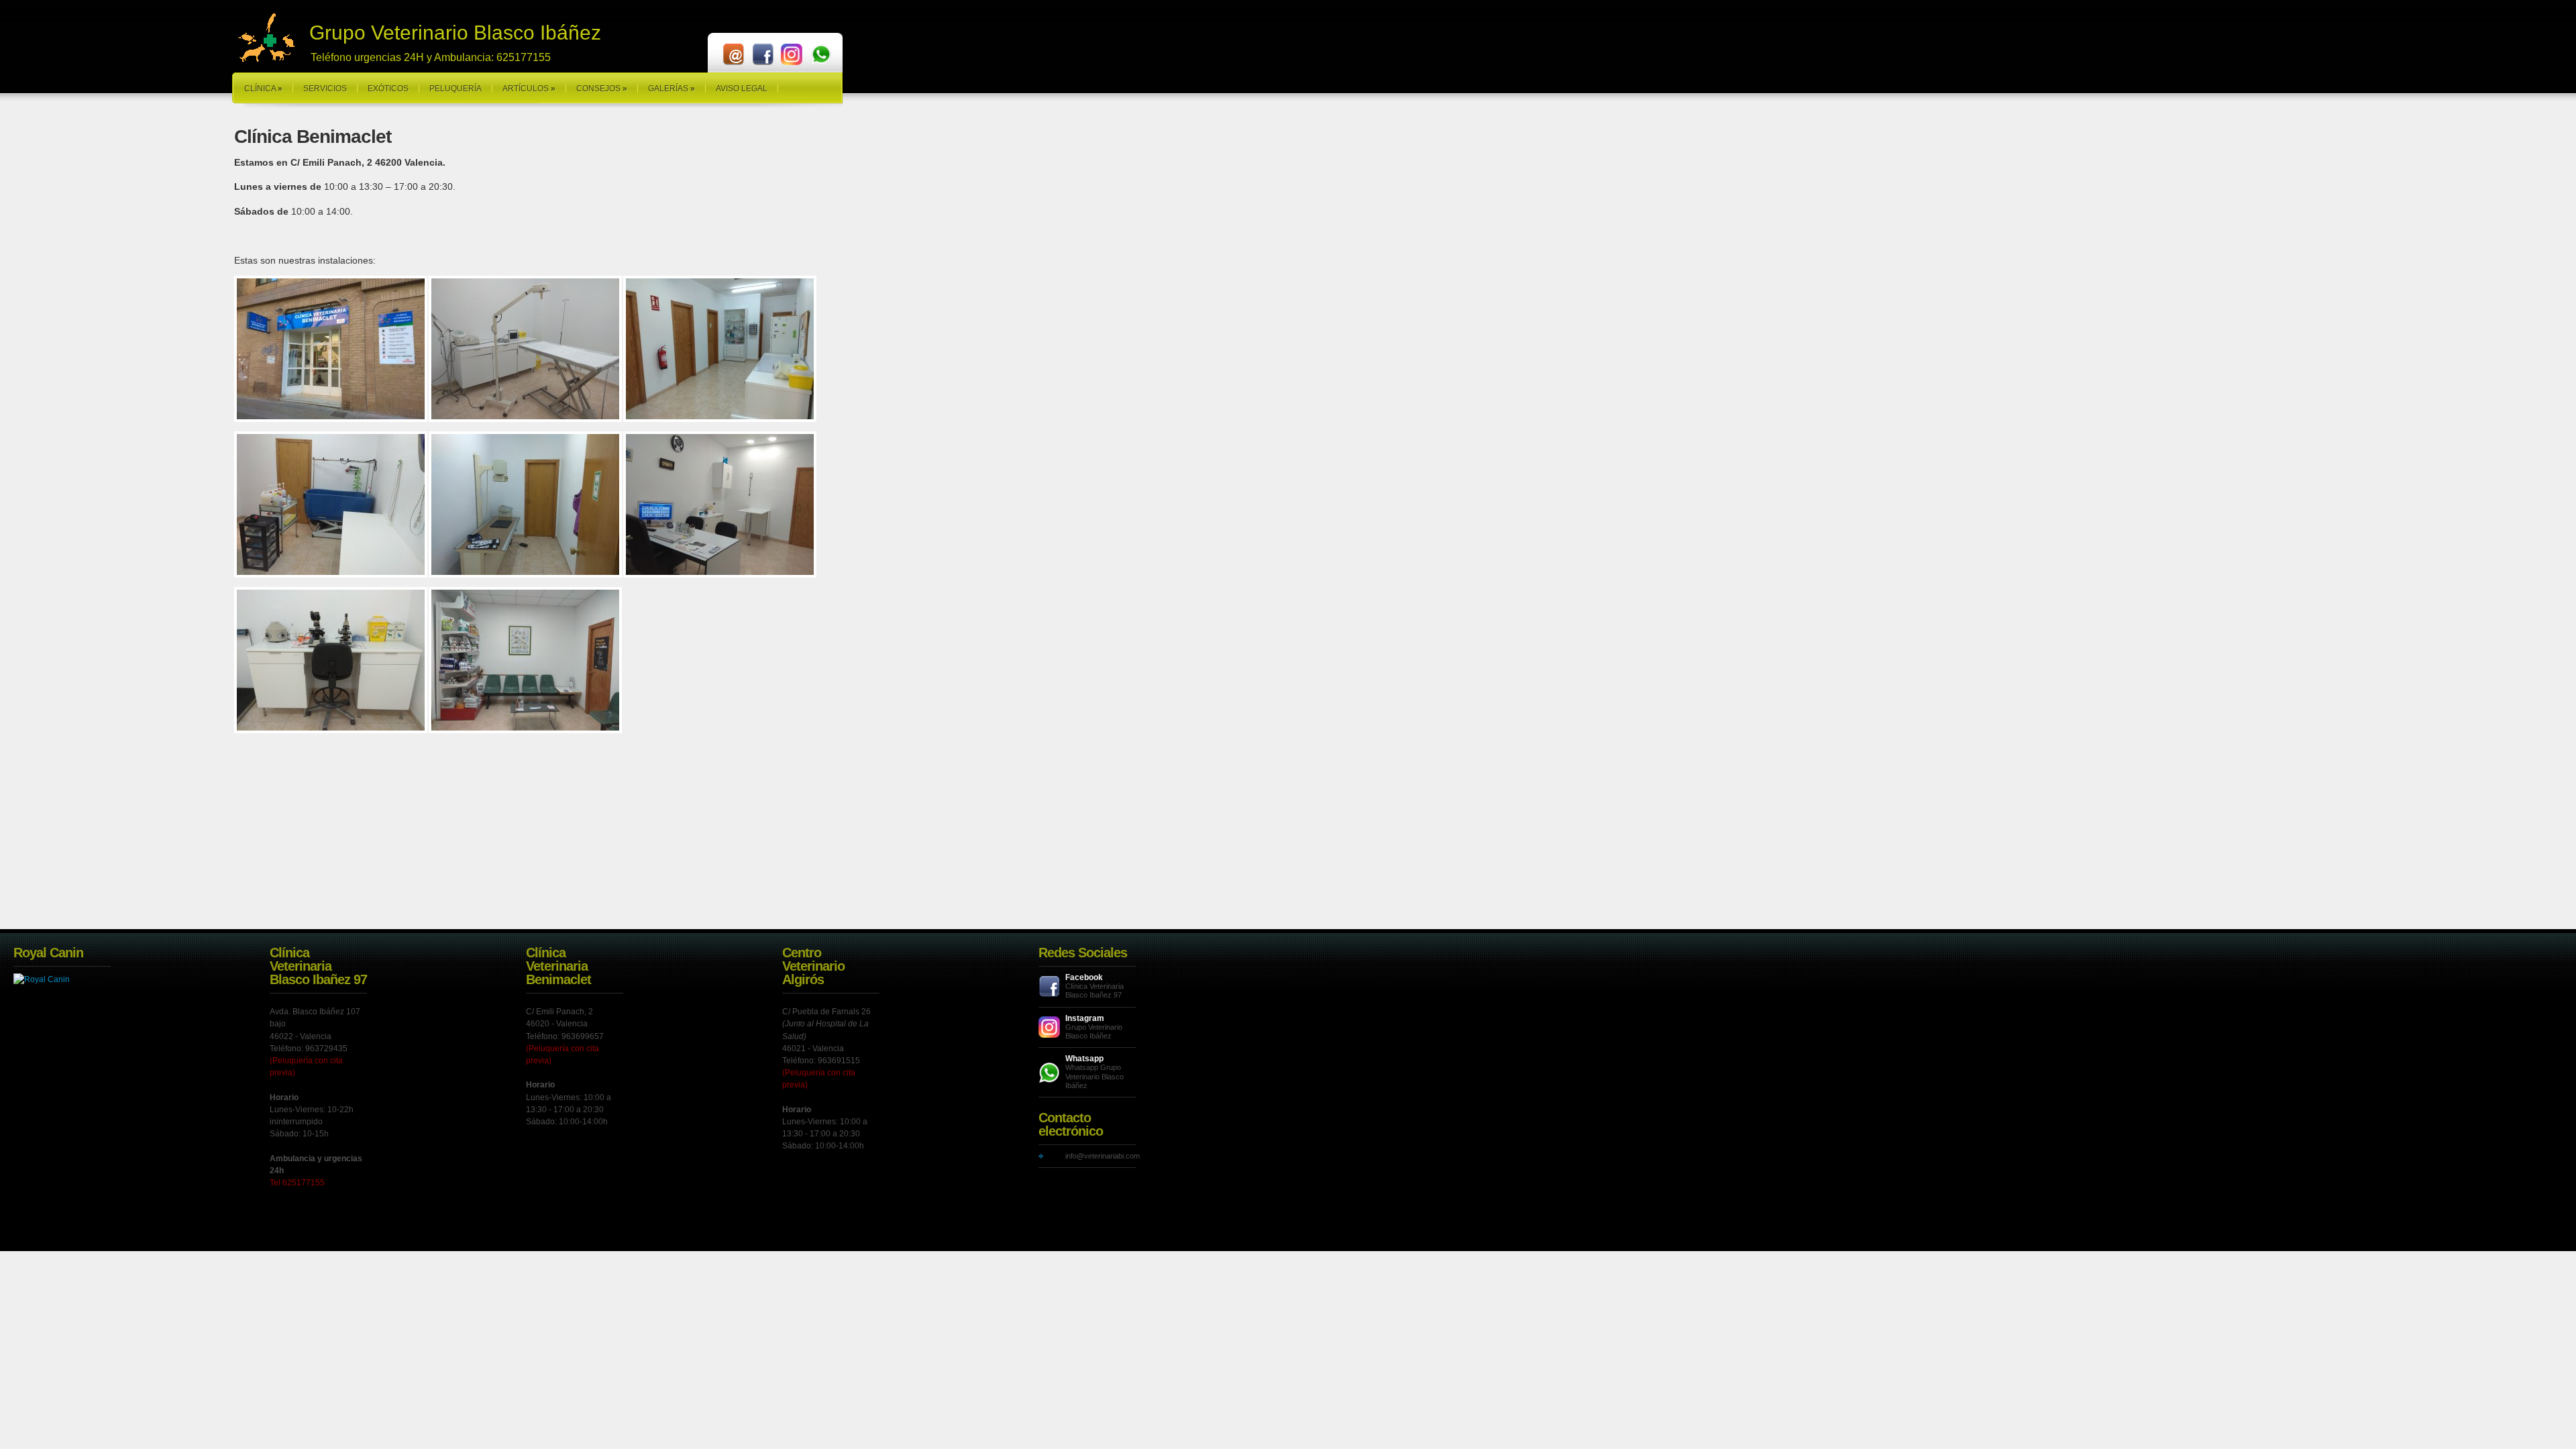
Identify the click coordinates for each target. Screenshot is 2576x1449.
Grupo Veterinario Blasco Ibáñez (1094, 1031)
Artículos (529, 89)
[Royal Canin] (42, 979)
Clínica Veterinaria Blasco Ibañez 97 (1094, 990)
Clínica (263, 89)
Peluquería (455, 89)
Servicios (325, 89)
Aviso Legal (742, 89)
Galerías (672, 89)
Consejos (602, 89)
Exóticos (388, 89)
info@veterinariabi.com (1103, 1156)
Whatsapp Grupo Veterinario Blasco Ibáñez (1094, 1076)
